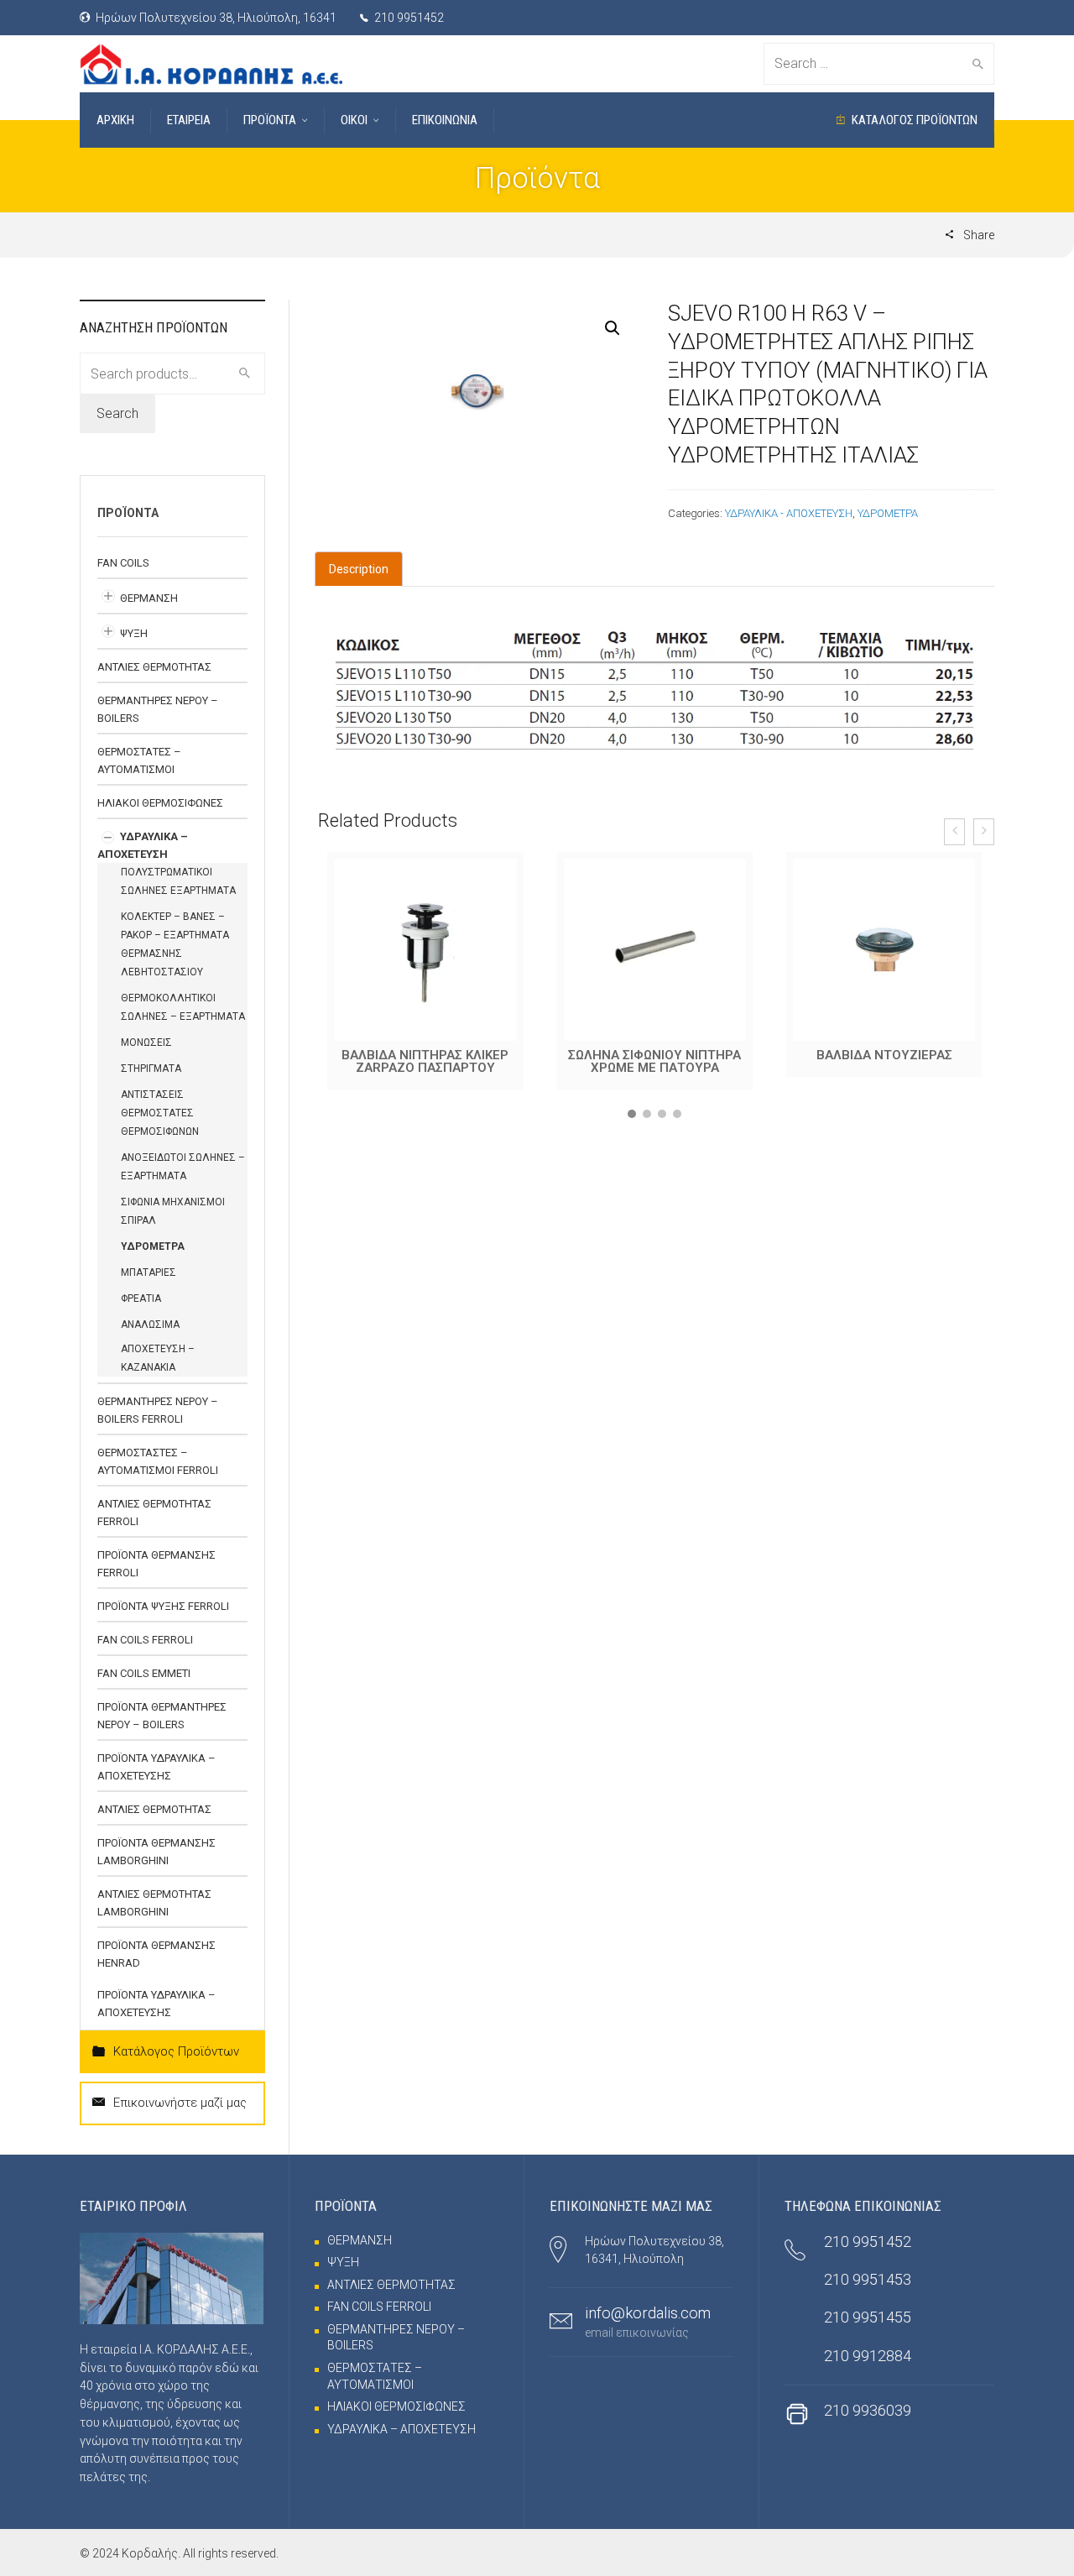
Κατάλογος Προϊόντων (176, 2051)
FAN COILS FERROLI (145, 1640)
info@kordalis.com (648, 2313)
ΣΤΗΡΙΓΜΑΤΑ (151, 1069)
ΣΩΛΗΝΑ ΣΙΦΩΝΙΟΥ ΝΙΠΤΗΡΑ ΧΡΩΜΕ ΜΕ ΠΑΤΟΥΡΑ (425, 1061)
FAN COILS (123, 563)
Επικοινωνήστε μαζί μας (180, 2103)
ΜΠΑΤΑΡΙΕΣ (149, 1272)
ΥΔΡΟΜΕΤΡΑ (888, 513)
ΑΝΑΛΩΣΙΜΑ (150, 1325)
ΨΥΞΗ (134, 633)
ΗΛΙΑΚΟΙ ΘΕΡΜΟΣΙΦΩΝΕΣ (160, 803)
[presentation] (954, 832)
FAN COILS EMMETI (144, 1673)
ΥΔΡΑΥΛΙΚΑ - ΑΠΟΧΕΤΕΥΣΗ (789, 513)
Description (359, 569)
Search (117, 413)
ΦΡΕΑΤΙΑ (141, 1298)
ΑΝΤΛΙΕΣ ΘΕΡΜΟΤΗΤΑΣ (154, 667)
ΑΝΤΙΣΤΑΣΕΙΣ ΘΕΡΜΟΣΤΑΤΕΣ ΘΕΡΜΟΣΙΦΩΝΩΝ (160, 1113)
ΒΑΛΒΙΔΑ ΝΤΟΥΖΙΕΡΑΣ (655, 1055)
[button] (632, 1121)
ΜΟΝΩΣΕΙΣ (146, 1042)
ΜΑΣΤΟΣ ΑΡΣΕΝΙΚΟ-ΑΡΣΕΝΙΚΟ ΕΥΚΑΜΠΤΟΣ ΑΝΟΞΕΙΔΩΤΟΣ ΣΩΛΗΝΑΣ (884, 1068)
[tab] (359, 569)
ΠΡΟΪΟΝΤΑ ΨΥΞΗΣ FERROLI (163, 1606)
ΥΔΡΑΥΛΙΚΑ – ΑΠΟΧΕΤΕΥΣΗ (401, 2429)
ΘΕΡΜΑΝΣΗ (149, 598)
